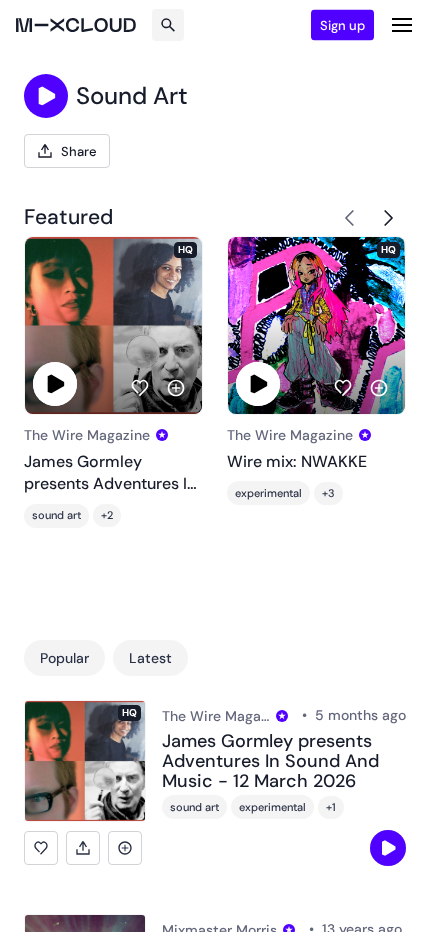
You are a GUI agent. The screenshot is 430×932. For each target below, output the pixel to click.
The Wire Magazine (87, 435)
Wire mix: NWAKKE (297, 461)
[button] (41, 848)
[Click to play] (46, 96)
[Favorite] (140, 388)
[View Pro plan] (162, 435)
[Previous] (350, 218)
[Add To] (176, 388)
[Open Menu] (402, 25)
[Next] (388, 218)
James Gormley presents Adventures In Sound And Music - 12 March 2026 (110, 473)
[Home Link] (76, 25)
